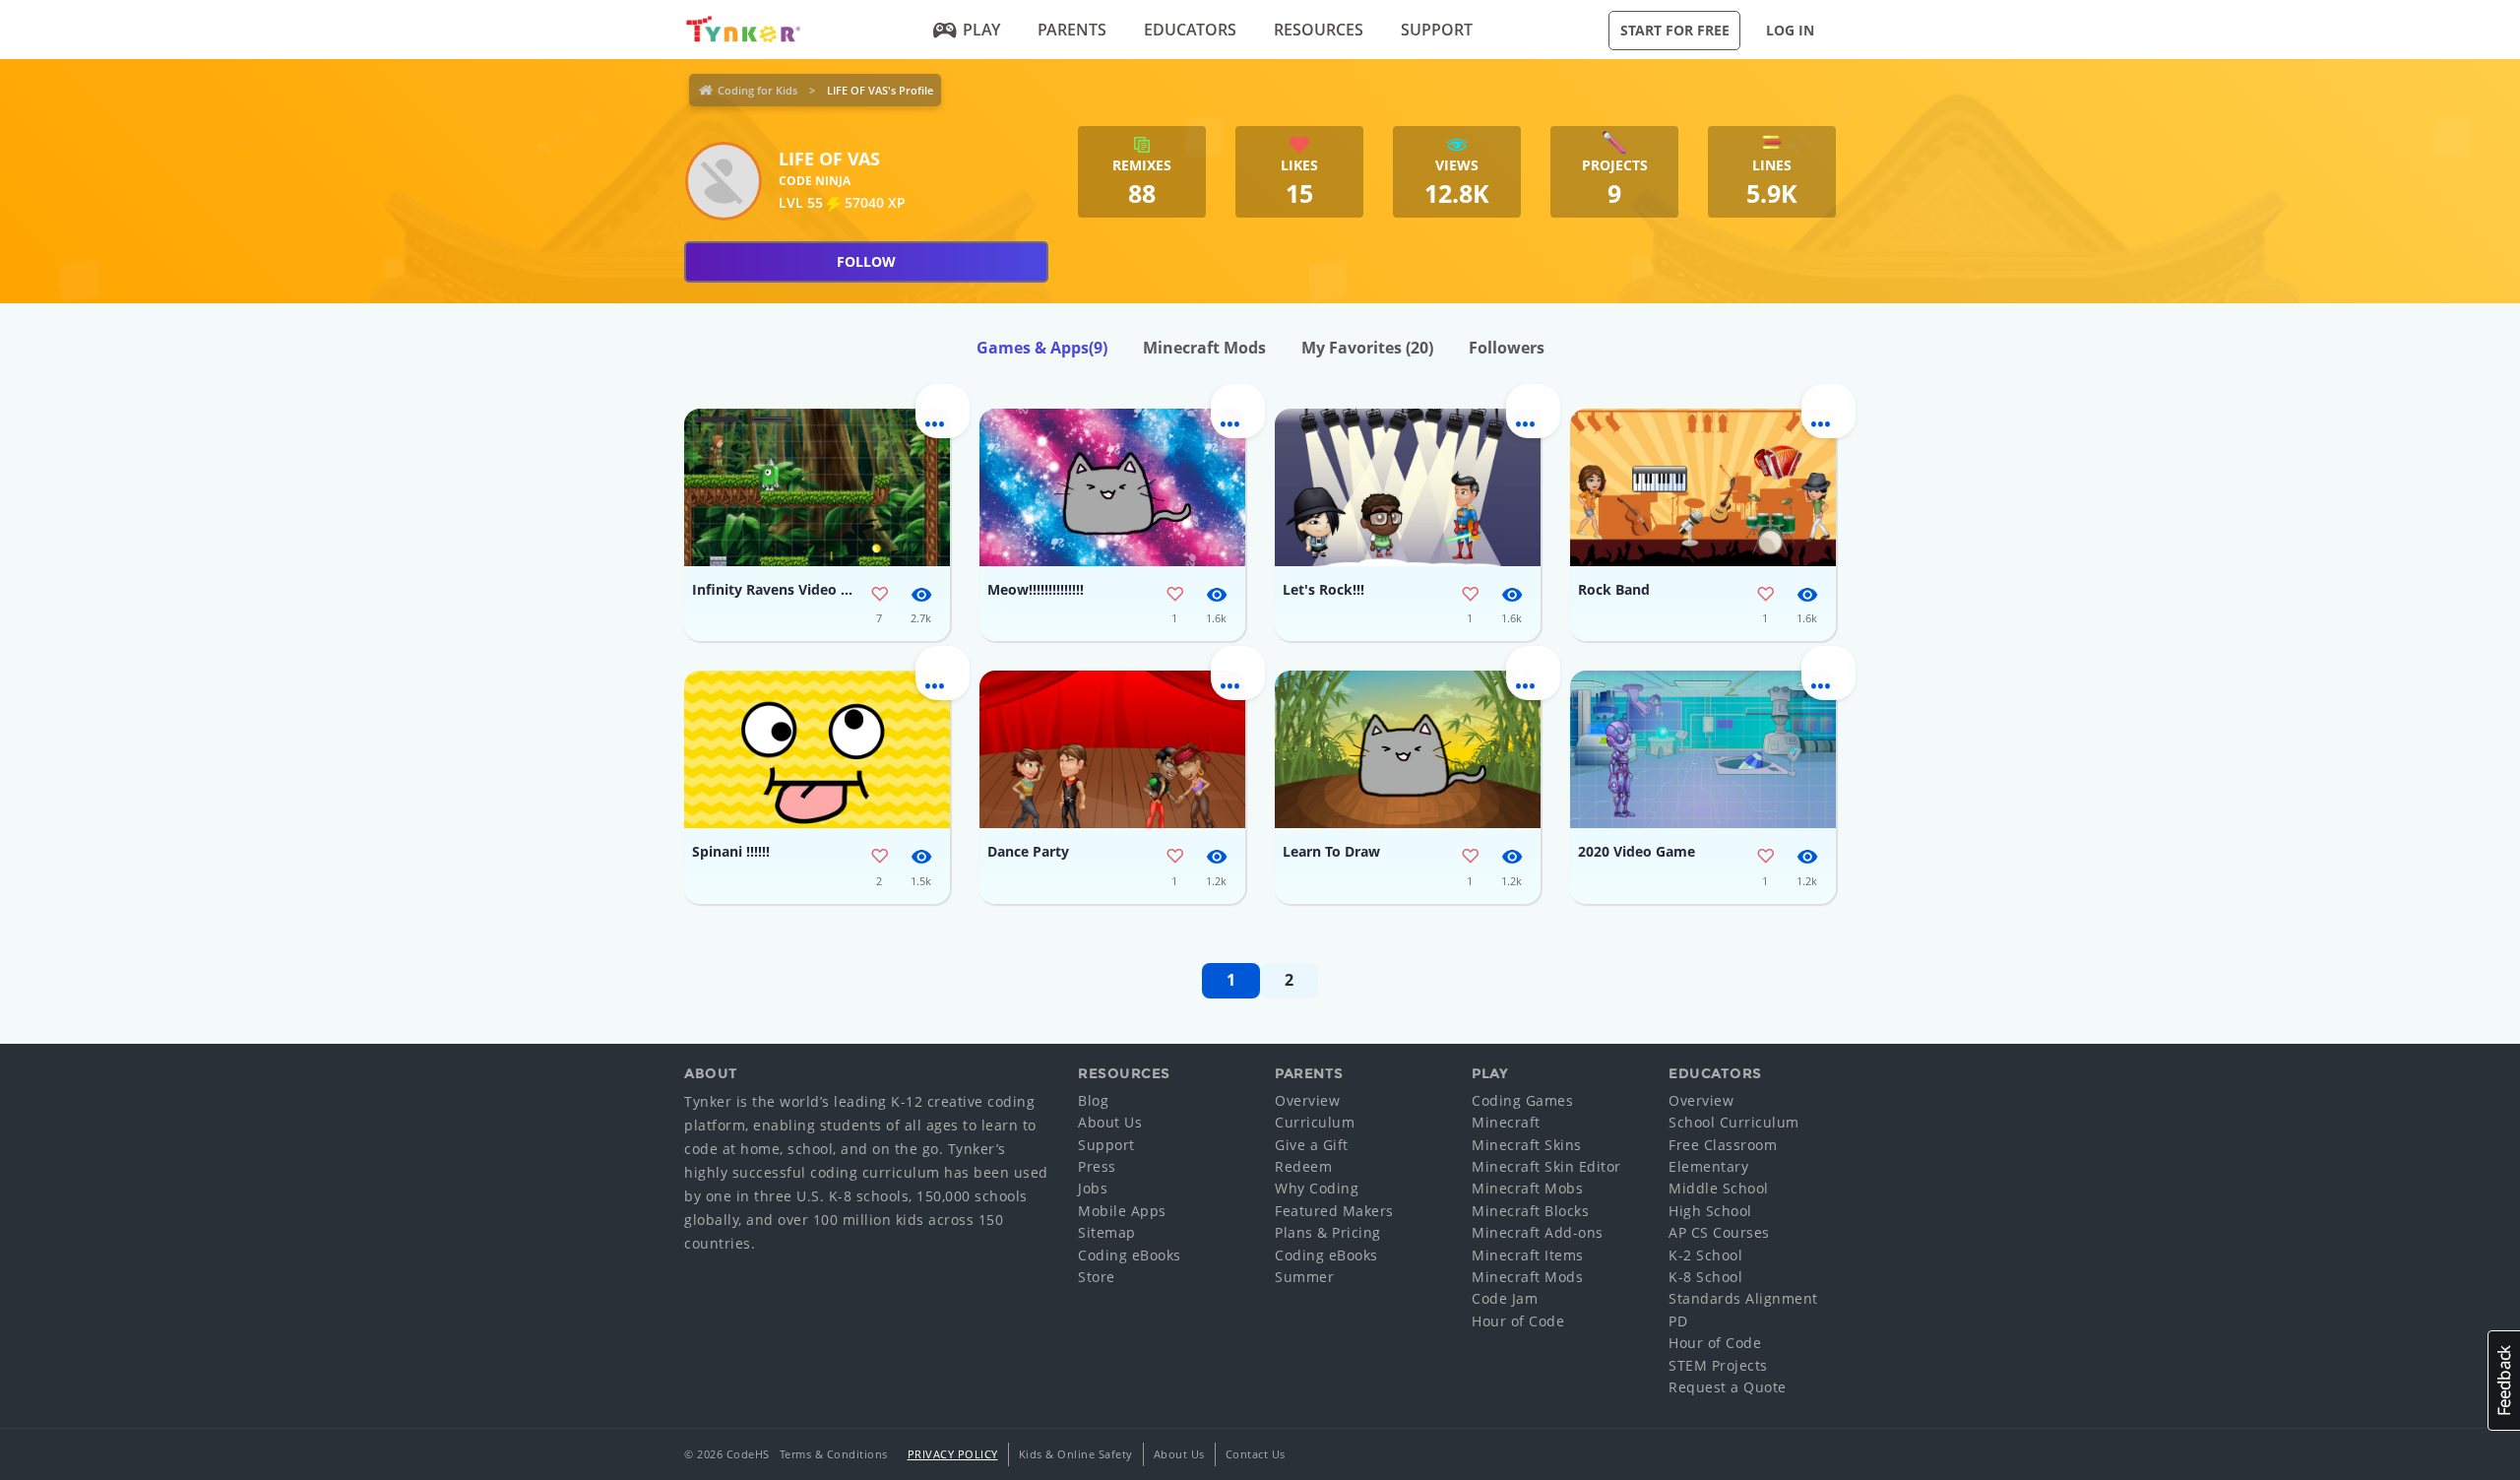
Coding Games (1522, 1100)
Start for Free (1675, 30)
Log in (1790, 30)
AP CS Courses (1719, 1232)
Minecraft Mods (1204, 348)
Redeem (1303, 1166)
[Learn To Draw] (1408, 749)
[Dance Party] (1112, 749)
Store (1097, 1277)
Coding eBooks (1130, 1255)
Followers (1507, 348)
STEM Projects (1718, 1365)
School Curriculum (1734, 1122)
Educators (1190, 30)
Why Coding (1317, 1188)
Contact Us (1256, 1454)
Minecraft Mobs (1527, 1188)
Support (1437, 30)
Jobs (1093, 1188)
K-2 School (1705, 1255)
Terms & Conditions (834, 1454)
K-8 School (1705, 1277)
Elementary (1708, 1166)
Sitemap (1107, 1232)
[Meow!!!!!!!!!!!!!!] (1112, 487)
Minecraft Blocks (1530, 1211)
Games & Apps (1042, 348)
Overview (1307, 1100)
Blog (1093, 1100)
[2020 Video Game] (1703, 749)
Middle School (1719, 1188)
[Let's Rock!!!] (1408, 487)
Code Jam (1505, 1298)
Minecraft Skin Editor (1546, 1166)
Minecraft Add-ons (1538, 1232)
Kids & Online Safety (1076, 1454)
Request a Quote (1728, 1387)
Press (1097, 1166)
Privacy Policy (953, 1454)
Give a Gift (1312, 1145)
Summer (1304, 1277)
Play (981, 30)
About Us (1110, 1122)
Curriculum (1315, 1122)
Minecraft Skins (1527, 1145)
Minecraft (1506, 1122)
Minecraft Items (1528, 1255)
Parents (1072, 30)
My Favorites (1367, 348)
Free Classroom (1723, 1145)
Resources (1319, 30)
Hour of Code (1518, 1321)
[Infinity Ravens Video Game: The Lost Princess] (817, 487)
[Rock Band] (1703, 487)
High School (1710, 1211)
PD (1678, 1321)
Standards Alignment (1743, 1298)
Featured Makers (1334, 1211)
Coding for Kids (757, 90)
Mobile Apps (1122, 1211)
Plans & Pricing (1328, 1232)
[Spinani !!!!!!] (817, 749)
